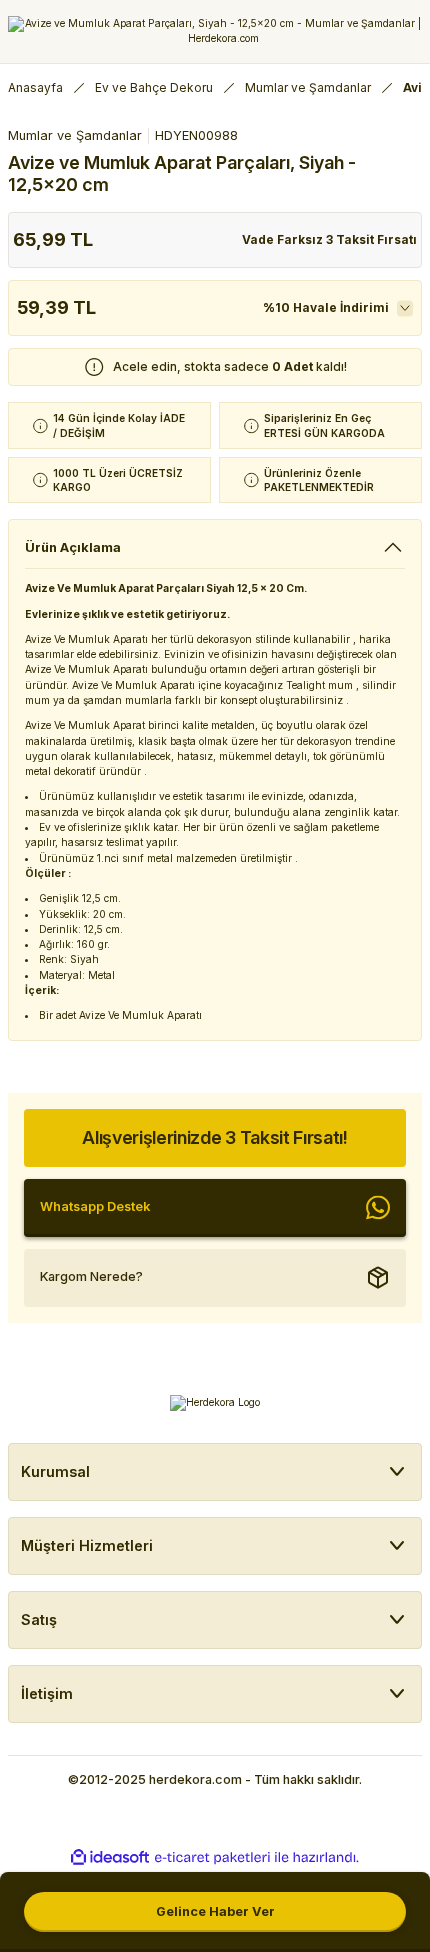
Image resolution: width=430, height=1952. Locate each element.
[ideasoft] (110, 1858)
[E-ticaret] (212, 1857)
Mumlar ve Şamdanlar (75, 135)
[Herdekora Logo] (215, 31)
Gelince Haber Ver (215, 1911)
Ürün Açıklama (73, 547)
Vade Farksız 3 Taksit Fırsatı (329, 239)
